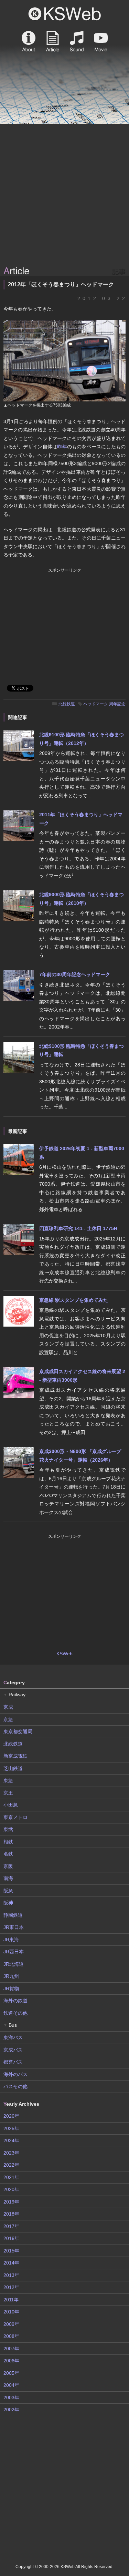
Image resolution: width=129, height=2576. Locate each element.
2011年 (11, 2300)
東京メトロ (15, 1817)
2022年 (11, 2165)
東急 (8, 1780)
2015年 (11, 2251)
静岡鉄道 (13, 1915)
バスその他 (15, 2086)
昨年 (62, 447)
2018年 (11, 2214)
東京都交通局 (18, 1731)
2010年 (11, 2312)
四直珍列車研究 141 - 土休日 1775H (78, 1228)
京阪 (8, 1866)
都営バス (13, 2062)
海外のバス (15, 2074)
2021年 (11, 2177)
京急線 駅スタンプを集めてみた (74, 1300)
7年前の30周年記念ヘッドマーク (75, 974)
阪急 (8, 1891)
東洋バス (13, 2037)
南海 (8, 1878)
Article (53, 41)
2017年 (11, 2226)
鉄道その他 (15, 2013)
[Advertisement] (64, 196)
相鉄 (8, 1842)
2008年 (11, 2336)
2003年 (11, 2398)
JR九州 (11, 1976)
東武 (8, 1829)
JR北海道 (14, 1964)
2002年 (11, 2410)
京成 (8, 1707)
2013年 (11, 2275)
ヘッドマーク (96, 704)
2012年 (11, 2287)
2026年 (11, 2116)
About (29, 41)
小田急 (11, 1805)
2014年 (11, 2263)
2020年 (11, 2189)
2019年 (11, 2202)
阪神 (8, 1903)
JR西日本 (14, 1952)
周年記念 (117, 704)
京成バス (13, 2050)
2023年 (11, 2153)
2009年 (11, 2324)
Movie (101, 41)
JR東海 (11, 1940)
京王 (8, 1793)
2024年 (11, 2140)
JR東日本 (14, 1927)
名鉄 (8, 1854)
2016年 (11, 2238)
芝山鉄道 (13, 1768)
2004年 (11, 2385)
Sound (77, 41)
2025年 (11, 2128)
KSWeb (65, 14)
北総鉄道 (67, 704)
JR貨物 (11, 1989)
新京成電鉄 (15, 1756)
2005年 (11, 2373)
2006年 (11, 2361)
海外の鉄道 (15, 2001)
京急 (8, 1719)
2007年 (11, 2349)
